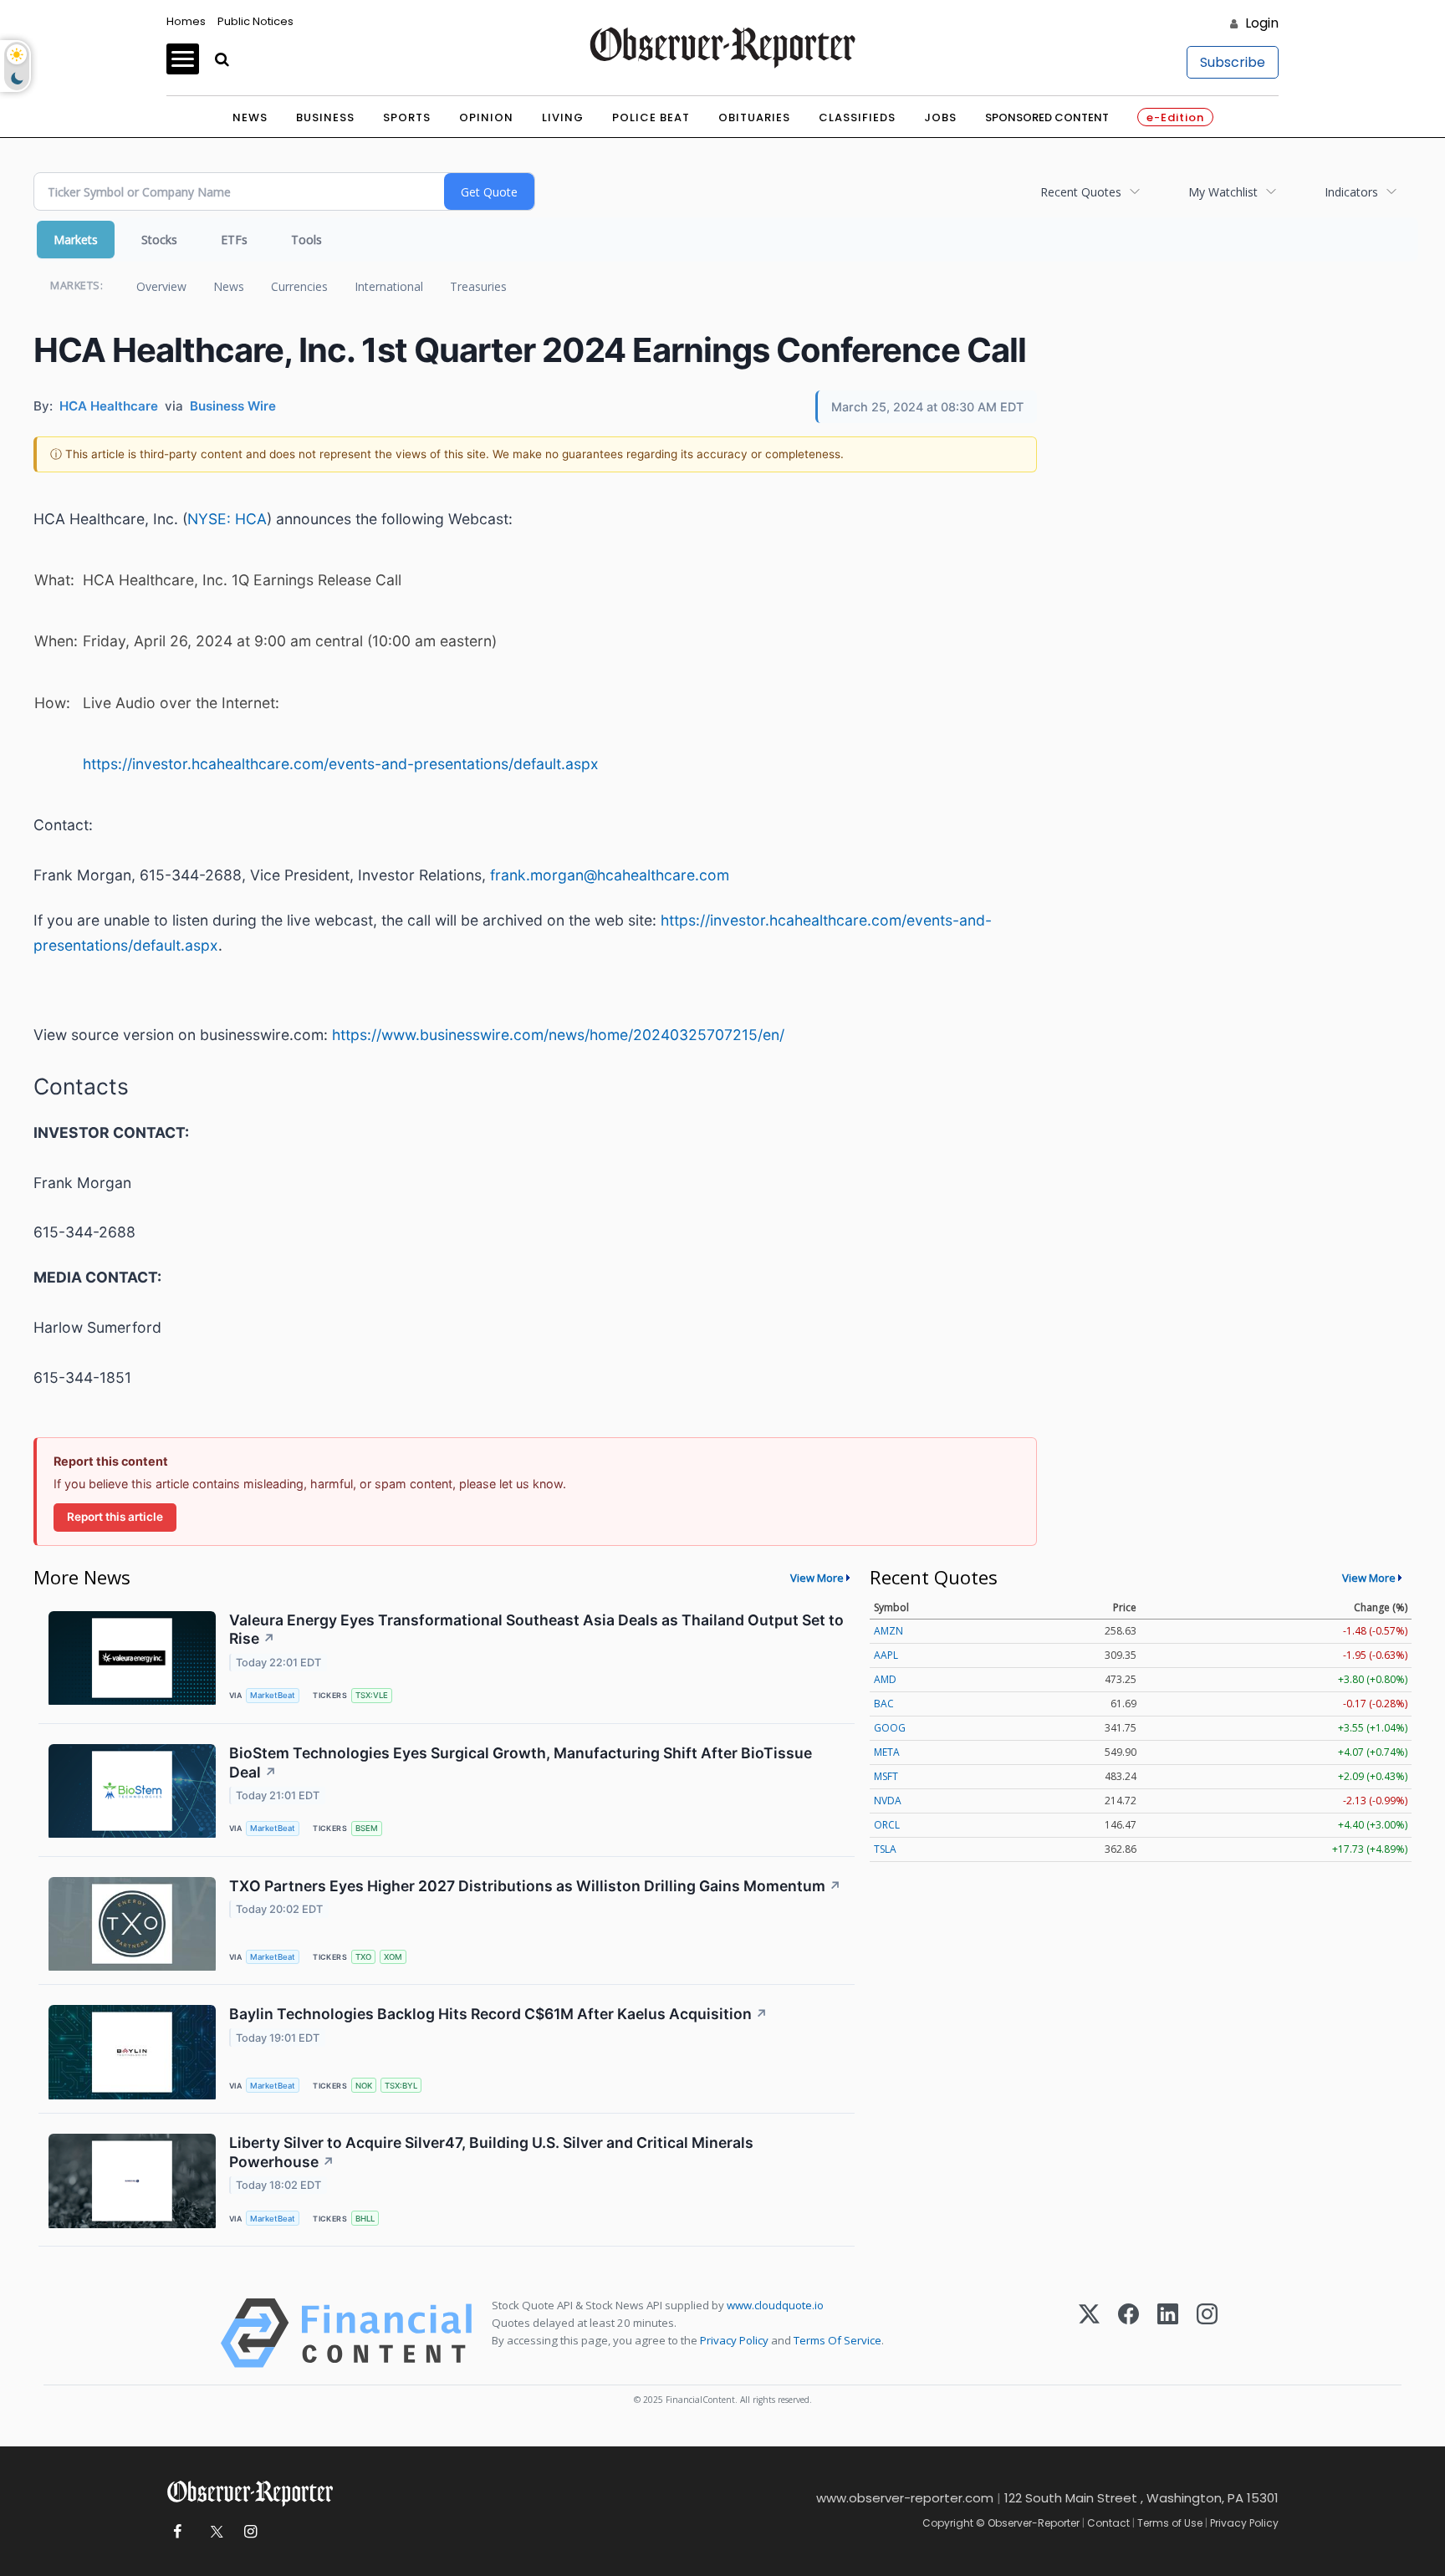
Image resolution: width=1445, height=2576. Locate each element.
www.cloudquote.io (775, 2305)
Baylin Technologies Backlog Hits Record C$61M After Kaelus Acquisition (498, 2014)
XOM (393, 1957)
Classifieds (857, 117)
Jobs (940, 117)
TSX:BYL (401, 2086)
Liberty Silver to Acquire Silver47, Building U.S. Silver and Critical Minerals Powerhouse (491, 2152)
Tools (306, 240)
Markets (76, 240)
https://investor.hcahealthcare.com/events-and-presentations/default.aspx (341, 764)
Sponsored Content (1047, 117)
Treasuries (478, 286)
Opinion (486, 117)
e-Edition (1175, 117)
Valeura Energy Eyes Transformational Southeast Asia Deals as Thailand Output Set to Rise (536, 1630)
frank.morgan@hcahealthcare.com (610, 875)
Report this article (115, 1517)
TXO (363, 1957)
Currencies (299, 286)
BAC (884, 1704)
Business (325, 117)
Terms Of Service (837, 2340)
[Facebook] (1128, 2333)
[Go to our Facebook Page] (177, 2532)
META (887, 1752)
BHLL (365, 2219)
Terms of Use (1170, 2523)
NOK (364, 2086)
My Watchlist (1223, 192)
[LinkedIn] (1168, 2333)
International (389, 286)
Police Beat (651, 117)
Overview (161, 286)
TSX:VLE (372, 1695)
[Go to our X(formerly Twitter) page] (214, 2532)
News (250, 117)
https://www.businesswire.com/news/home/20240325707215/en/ (558, 1035)
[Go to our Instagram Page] (250, 2532)
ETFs (234, 240)
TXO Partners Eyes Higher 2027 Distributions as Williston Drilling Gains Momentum (535, 1886)
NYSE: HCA (227, 519)
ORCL (887, 1825)
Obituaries (754, 117)
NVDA (888, 1801)
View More (817, 1578)
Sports (407, 117)
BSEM (367, 1828)
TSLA (885, 1849)
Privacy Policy (734, 2340)
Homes (186, 21)
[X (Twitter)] (1089, 2333)
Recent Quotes (1081, 192)
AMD (885, 1679)
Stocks (159, 240)
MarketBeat (273, 1695)
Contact (1108, 2523)
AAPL (886, 1655)
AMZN (888, 1631)
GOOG (890, 1728)
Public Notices (255, 21)
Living (563, 117)
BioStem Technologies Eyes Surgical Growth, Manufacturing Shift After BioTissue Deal (521, 1762)
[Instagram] (1207, 2333)
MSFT (886, 1776)
